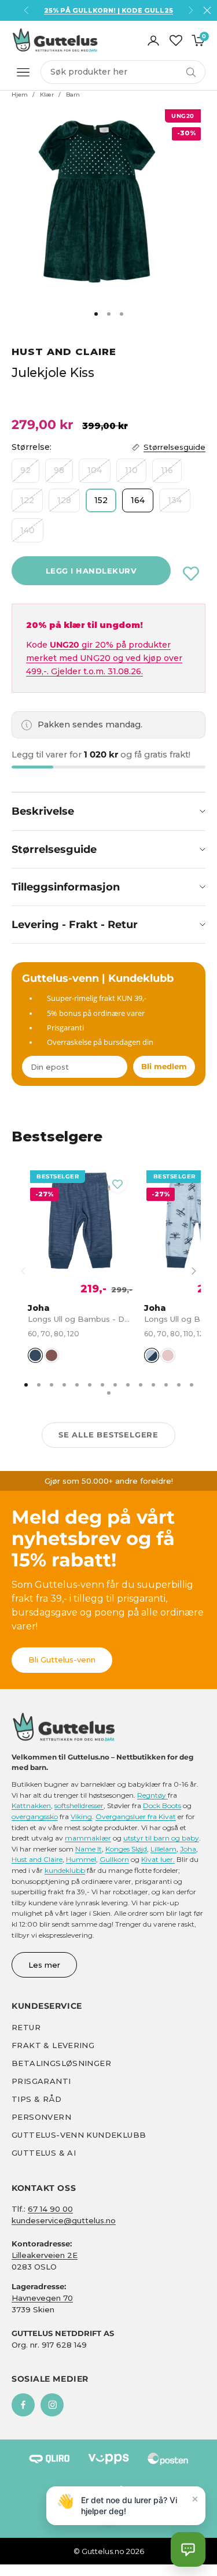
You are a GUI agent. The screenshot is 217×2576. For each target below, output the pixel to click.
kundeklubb (65, 1870)
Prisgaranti (41, 2081)
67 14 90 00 (50, 2209)
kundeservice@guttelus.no (64, 2220)
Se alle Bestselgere (108, 1435)
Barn (73, 95)
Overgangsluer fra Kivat (136, 1816)
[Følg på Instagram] (52, 2405)
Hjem (20, 95)
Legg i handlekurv (91, 571)
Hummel (81, 1859)
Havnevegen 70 (42, 2298)
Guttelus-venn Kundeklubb (79, 2135)
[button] (188, 2549)
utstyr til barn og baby (161, 1838)
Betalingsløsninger (61, 2063)
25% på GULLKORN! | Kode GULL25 (108, 10)
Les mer (44, 1965)
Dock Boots (162, 1806)
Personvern (41, 2117)
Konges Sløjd (126, 1849)
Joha (188, 1849)
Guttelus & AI (44, 2153)
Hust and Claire (64, 352)
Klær (47, 95)
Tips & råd (36, 2099)
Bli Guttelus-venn (62, 1660)
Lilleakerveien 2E (45, 2255)
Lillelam (163, 1849)
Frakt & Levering (53, 2045)
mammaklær (88, 1838)
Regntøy (152, 1795)
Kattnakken (31, 1806)
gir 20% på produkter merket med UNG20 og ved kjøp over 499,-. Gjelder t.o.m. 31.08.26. (104, 658)
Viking (81, 1816)
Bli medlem (164, 1066)
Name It (89, 1849)
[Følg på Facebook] (23, 2405)
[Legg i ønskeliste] (191, 574)
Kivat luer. (158, 1859)
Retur (26, 2027)
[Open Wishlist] (176, 40)
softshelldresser (79, 1806)
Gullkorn (114, 1859)
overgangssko (35, 1816)
